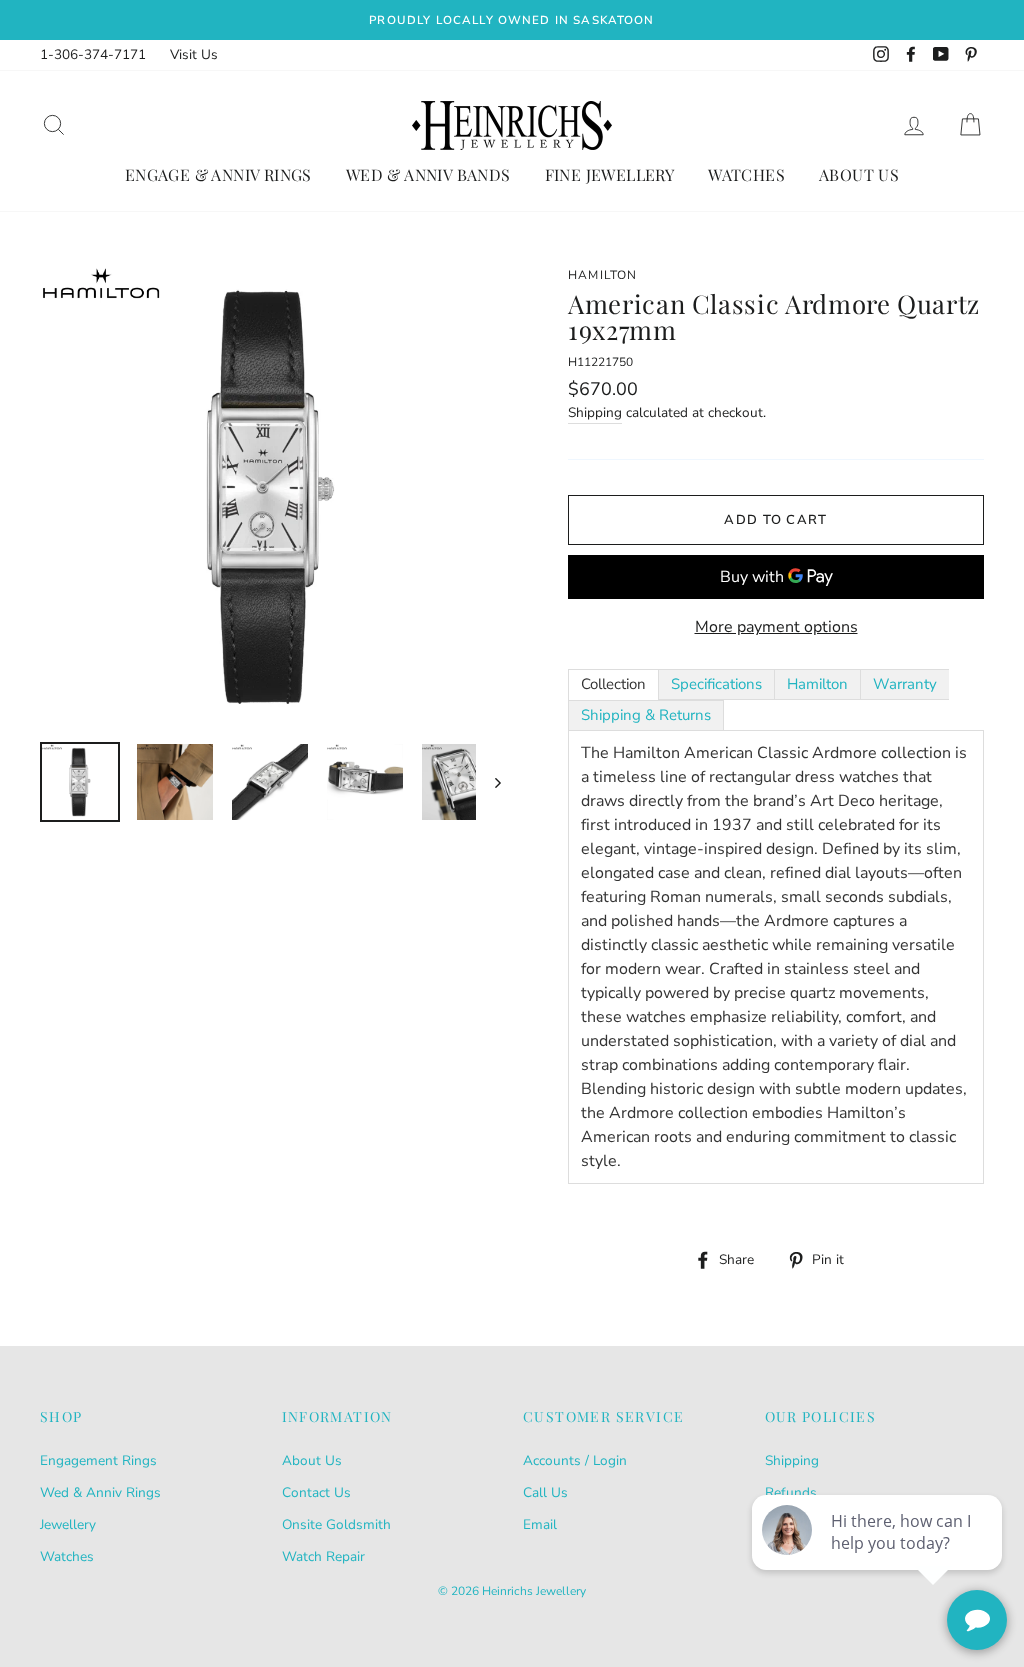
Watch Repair (323, 1556)
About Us (859, 174)
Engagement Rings (98, 1460)
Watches (746, 174)
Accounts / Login (575, 1460)
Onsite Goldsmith (336, 1524)
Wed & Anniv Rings (100, 1492)
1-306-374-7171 (93, 54)
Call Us (545, 1492)
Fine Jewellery (610, 174)
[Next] (488, 782)
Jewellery (68, 1524)
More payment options (776, 627)
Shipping (595, 412)
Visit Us (194, 54)
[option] (512, 20)
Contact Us (316, 1492)
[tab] (613, 684)
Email (540, 1524)
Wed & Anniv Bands (428, 174)
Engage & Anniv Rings (218, 174)
